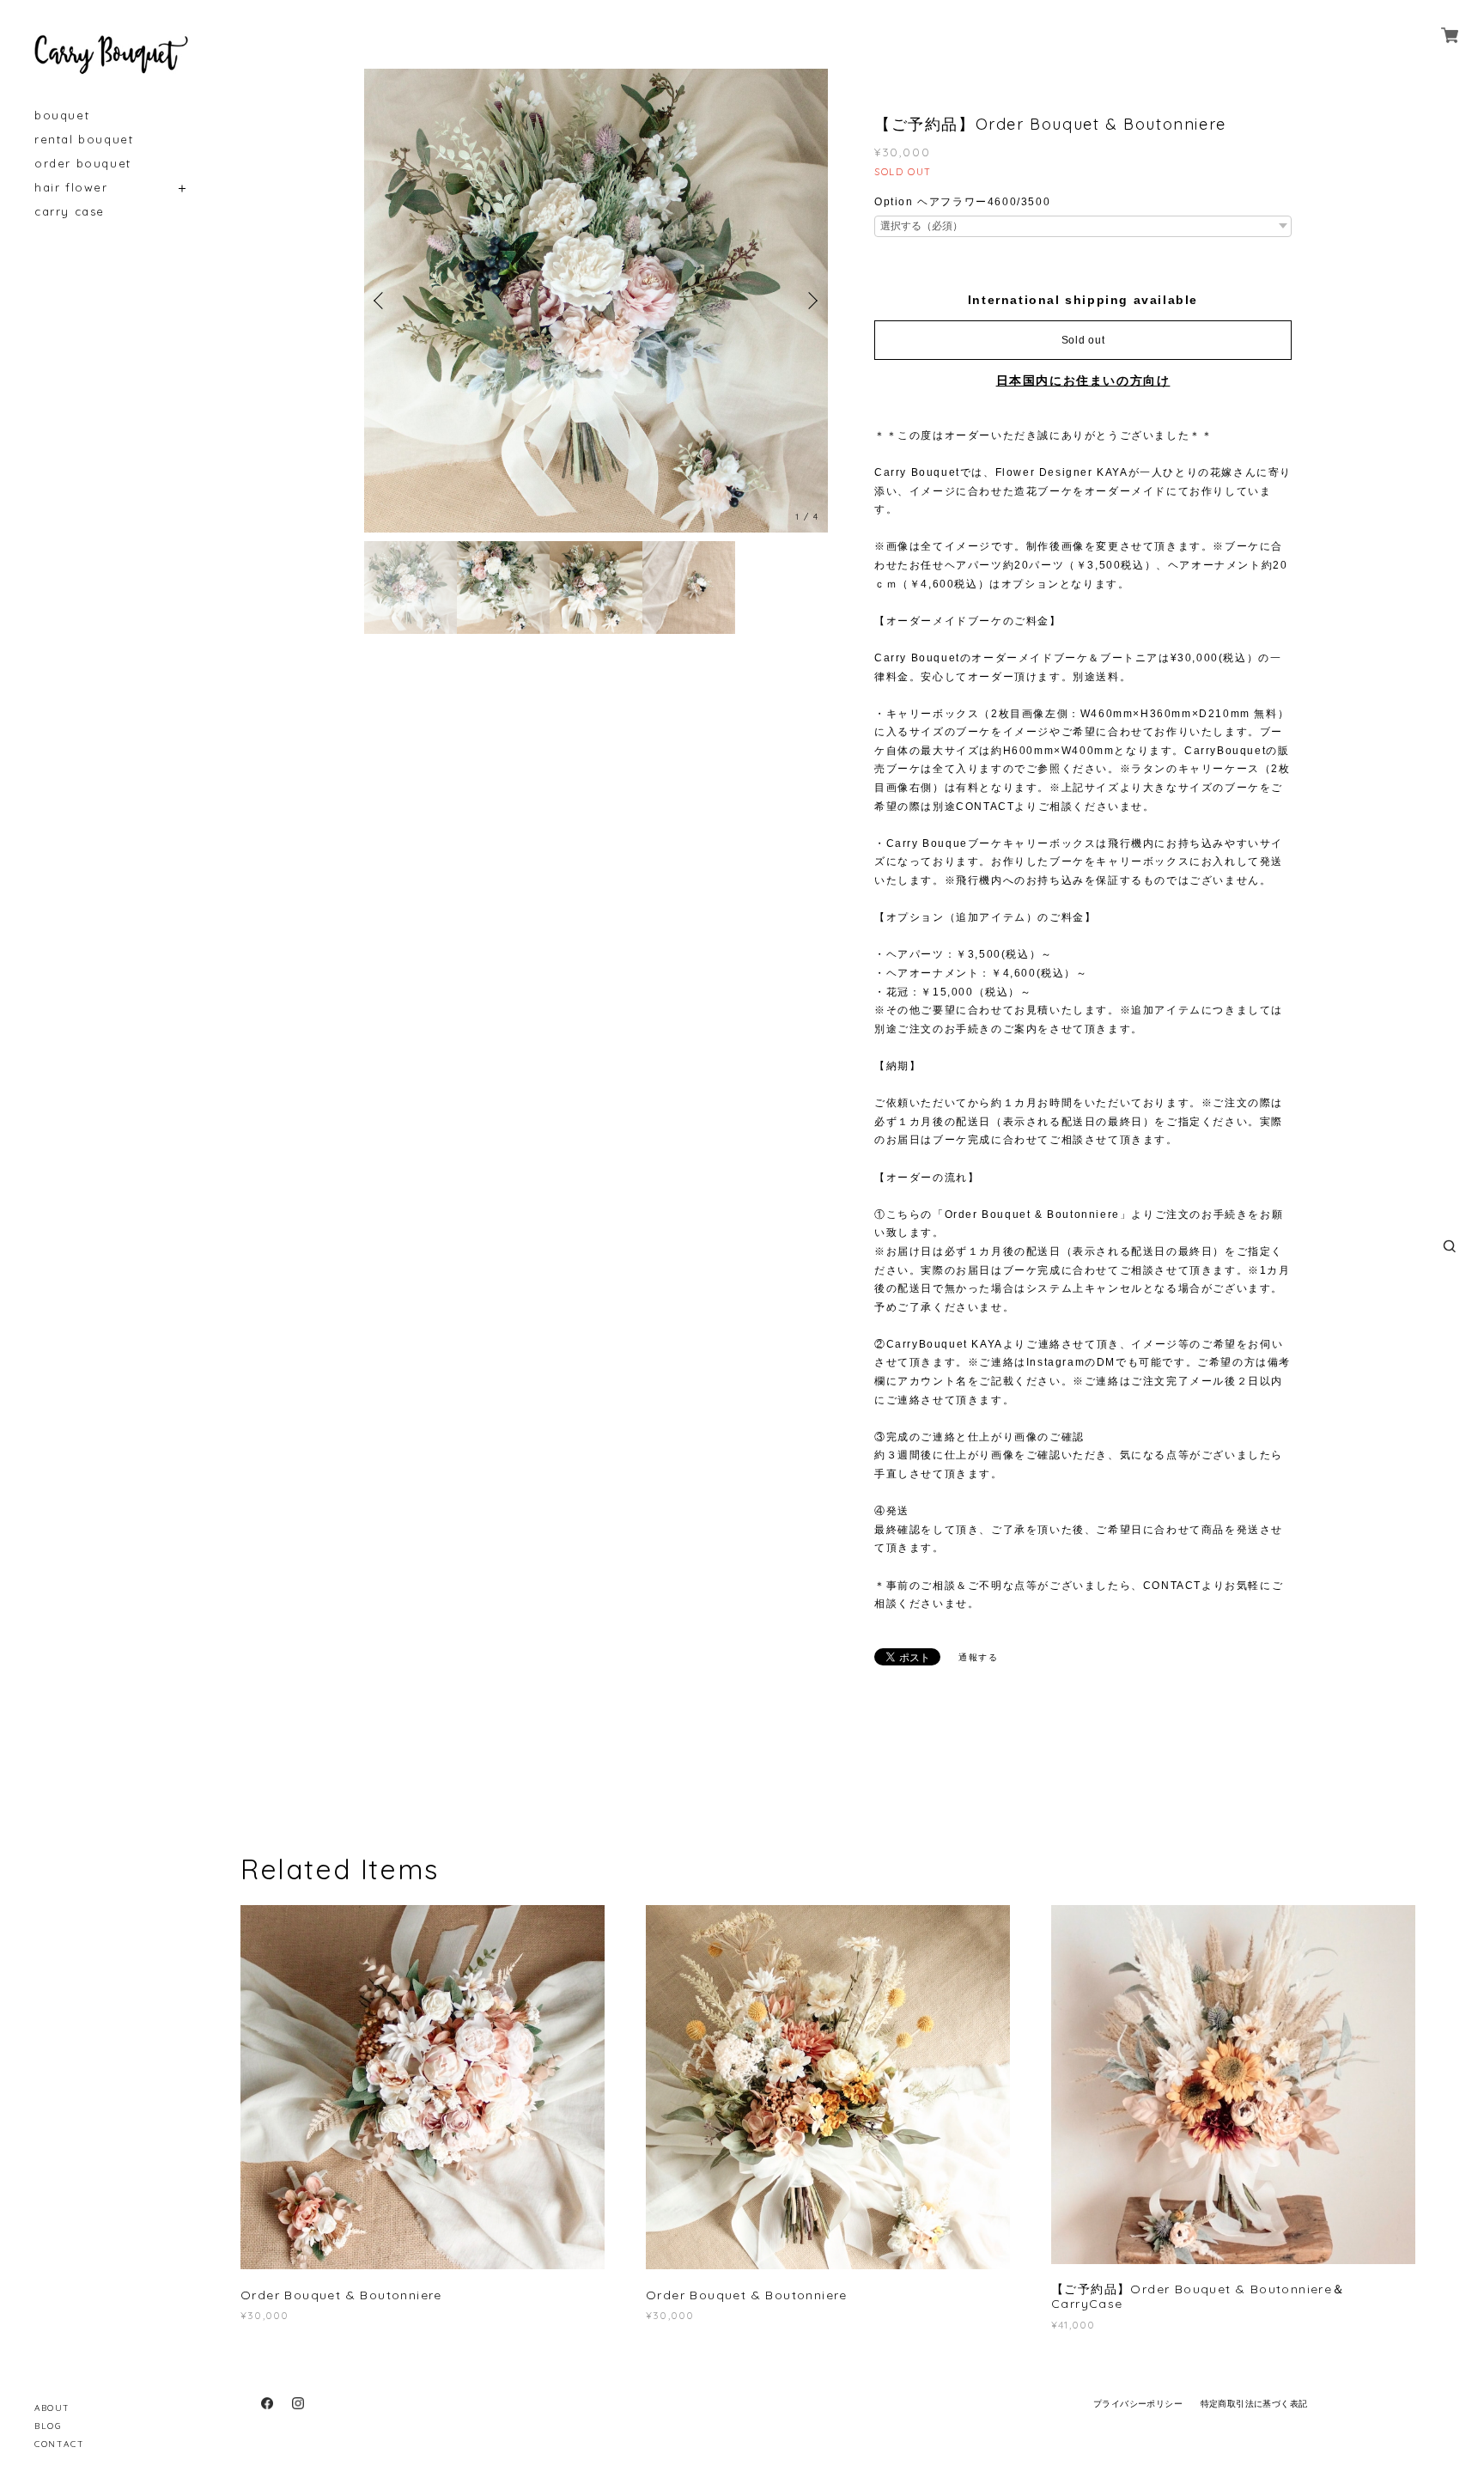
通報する (978, 1657)
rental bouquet (84, 140)
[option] (596, 301)
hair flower (71, 188)
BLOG (48, 2426)
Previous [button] (381, 301)
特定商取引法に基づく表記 (1254, 2404)
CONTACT (59, 2444)
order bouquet (83, 164)
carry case (70, 212)
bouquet (62, 116)
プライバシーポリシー (1138, 2404)
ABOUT (52, 2408)
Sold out (1083, 340)
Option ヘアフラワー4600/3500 (962, 202)
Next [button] (811, 301)
